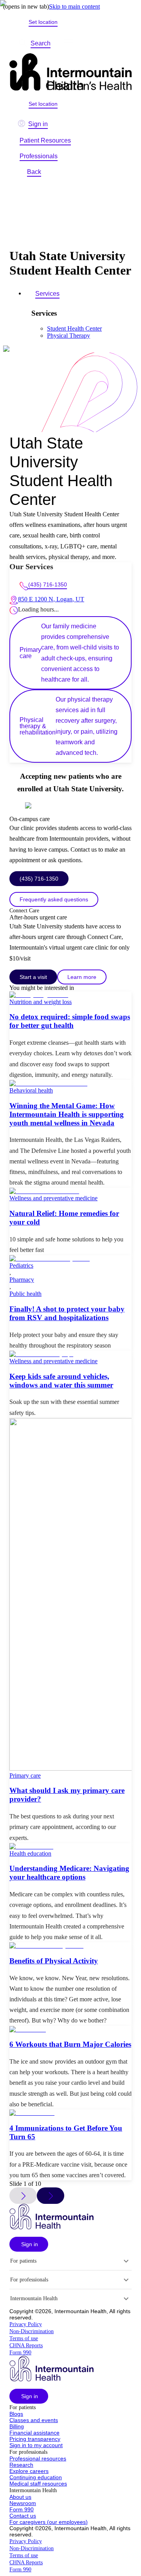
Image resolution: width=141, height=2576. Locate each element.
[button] (29, 2244)
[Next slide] (51, 2196)
